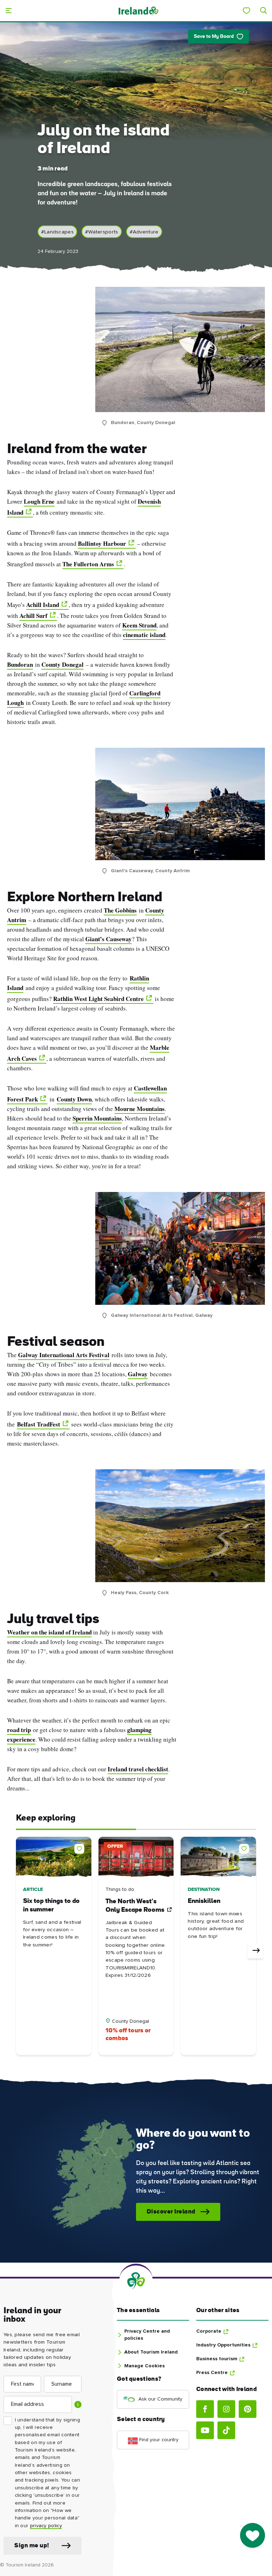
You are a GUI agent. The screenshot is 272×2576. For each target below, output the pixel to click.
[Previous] (17, 1951)
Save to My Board (214, 37)
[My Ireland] (246, 11)
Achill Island (43, 605)
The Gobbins (120, 910)
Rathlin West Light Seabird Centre (98, 999)
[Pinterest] (248, 2409)
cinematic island (144, 635)
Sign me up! (32, 2546)
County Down (74, 1099)
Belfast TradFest (39, 1424)
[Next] (255, 1951)
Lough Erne (39, 501)
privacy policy (46, 2526)
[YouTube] (205, 2430)
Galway (138, 1374)
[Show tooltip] (78, 2404)
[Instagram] (226, 2409)
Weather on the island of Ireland (49, 1632)
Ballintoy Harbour (102, 543)
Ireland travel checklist (138, 1769)
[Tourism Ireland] (138, 10)
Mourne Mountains (140, 1109)
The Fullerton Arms (88, 564)
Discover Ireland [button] (171, 2212)
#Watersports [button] (102, 232)
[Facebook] (205, 2409)
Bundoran (20, 664)
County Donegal (63, 664)
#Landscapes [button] (57, 232)
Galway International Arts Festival (64, 1355)
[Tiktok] (226, 2430)
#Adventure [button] (144, 232)
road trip (19, 1730)
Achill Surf (33, 616)
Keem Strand (139, 625)
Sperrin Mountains (97, 1118)
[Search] (263, 11)
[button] (81, 1847)
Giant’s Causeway (109, 939)
